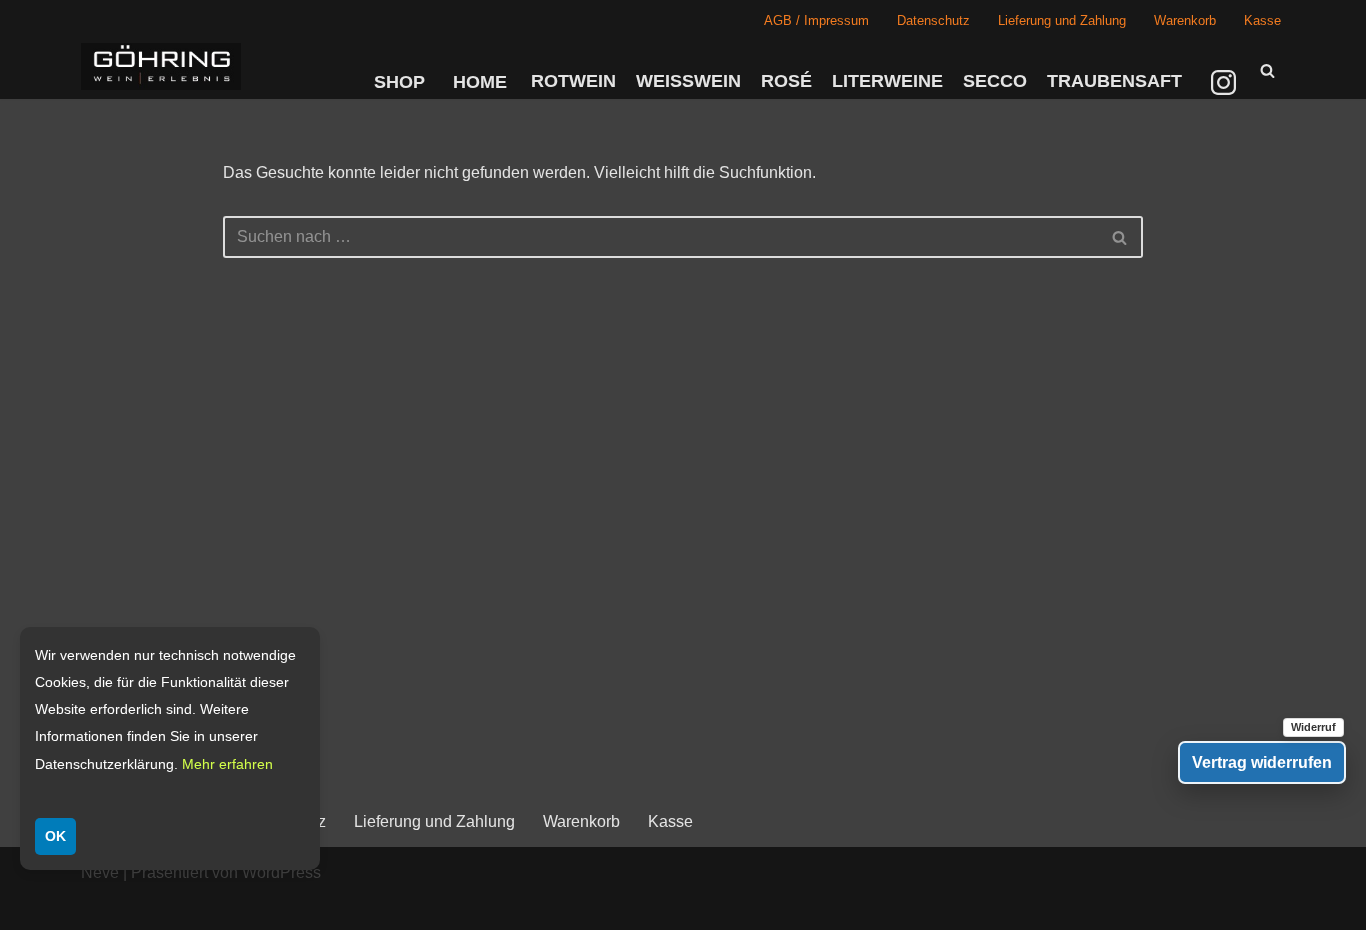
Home (480, 82)
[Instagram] (1226, 82)
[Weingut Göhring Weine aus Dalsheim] (161, 66)
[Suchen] (1267, 70)
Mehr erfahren (227, 764)
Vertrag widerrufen (1262, 762)
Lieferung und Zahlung (1062, 20)
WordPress (281, 872)
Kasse (1262, 20)
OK (55, 836)
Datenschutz (933, 20)
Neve (100, 872)
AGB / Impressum (816, 20)
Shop (399, 82)
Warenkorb (1185, 20)
